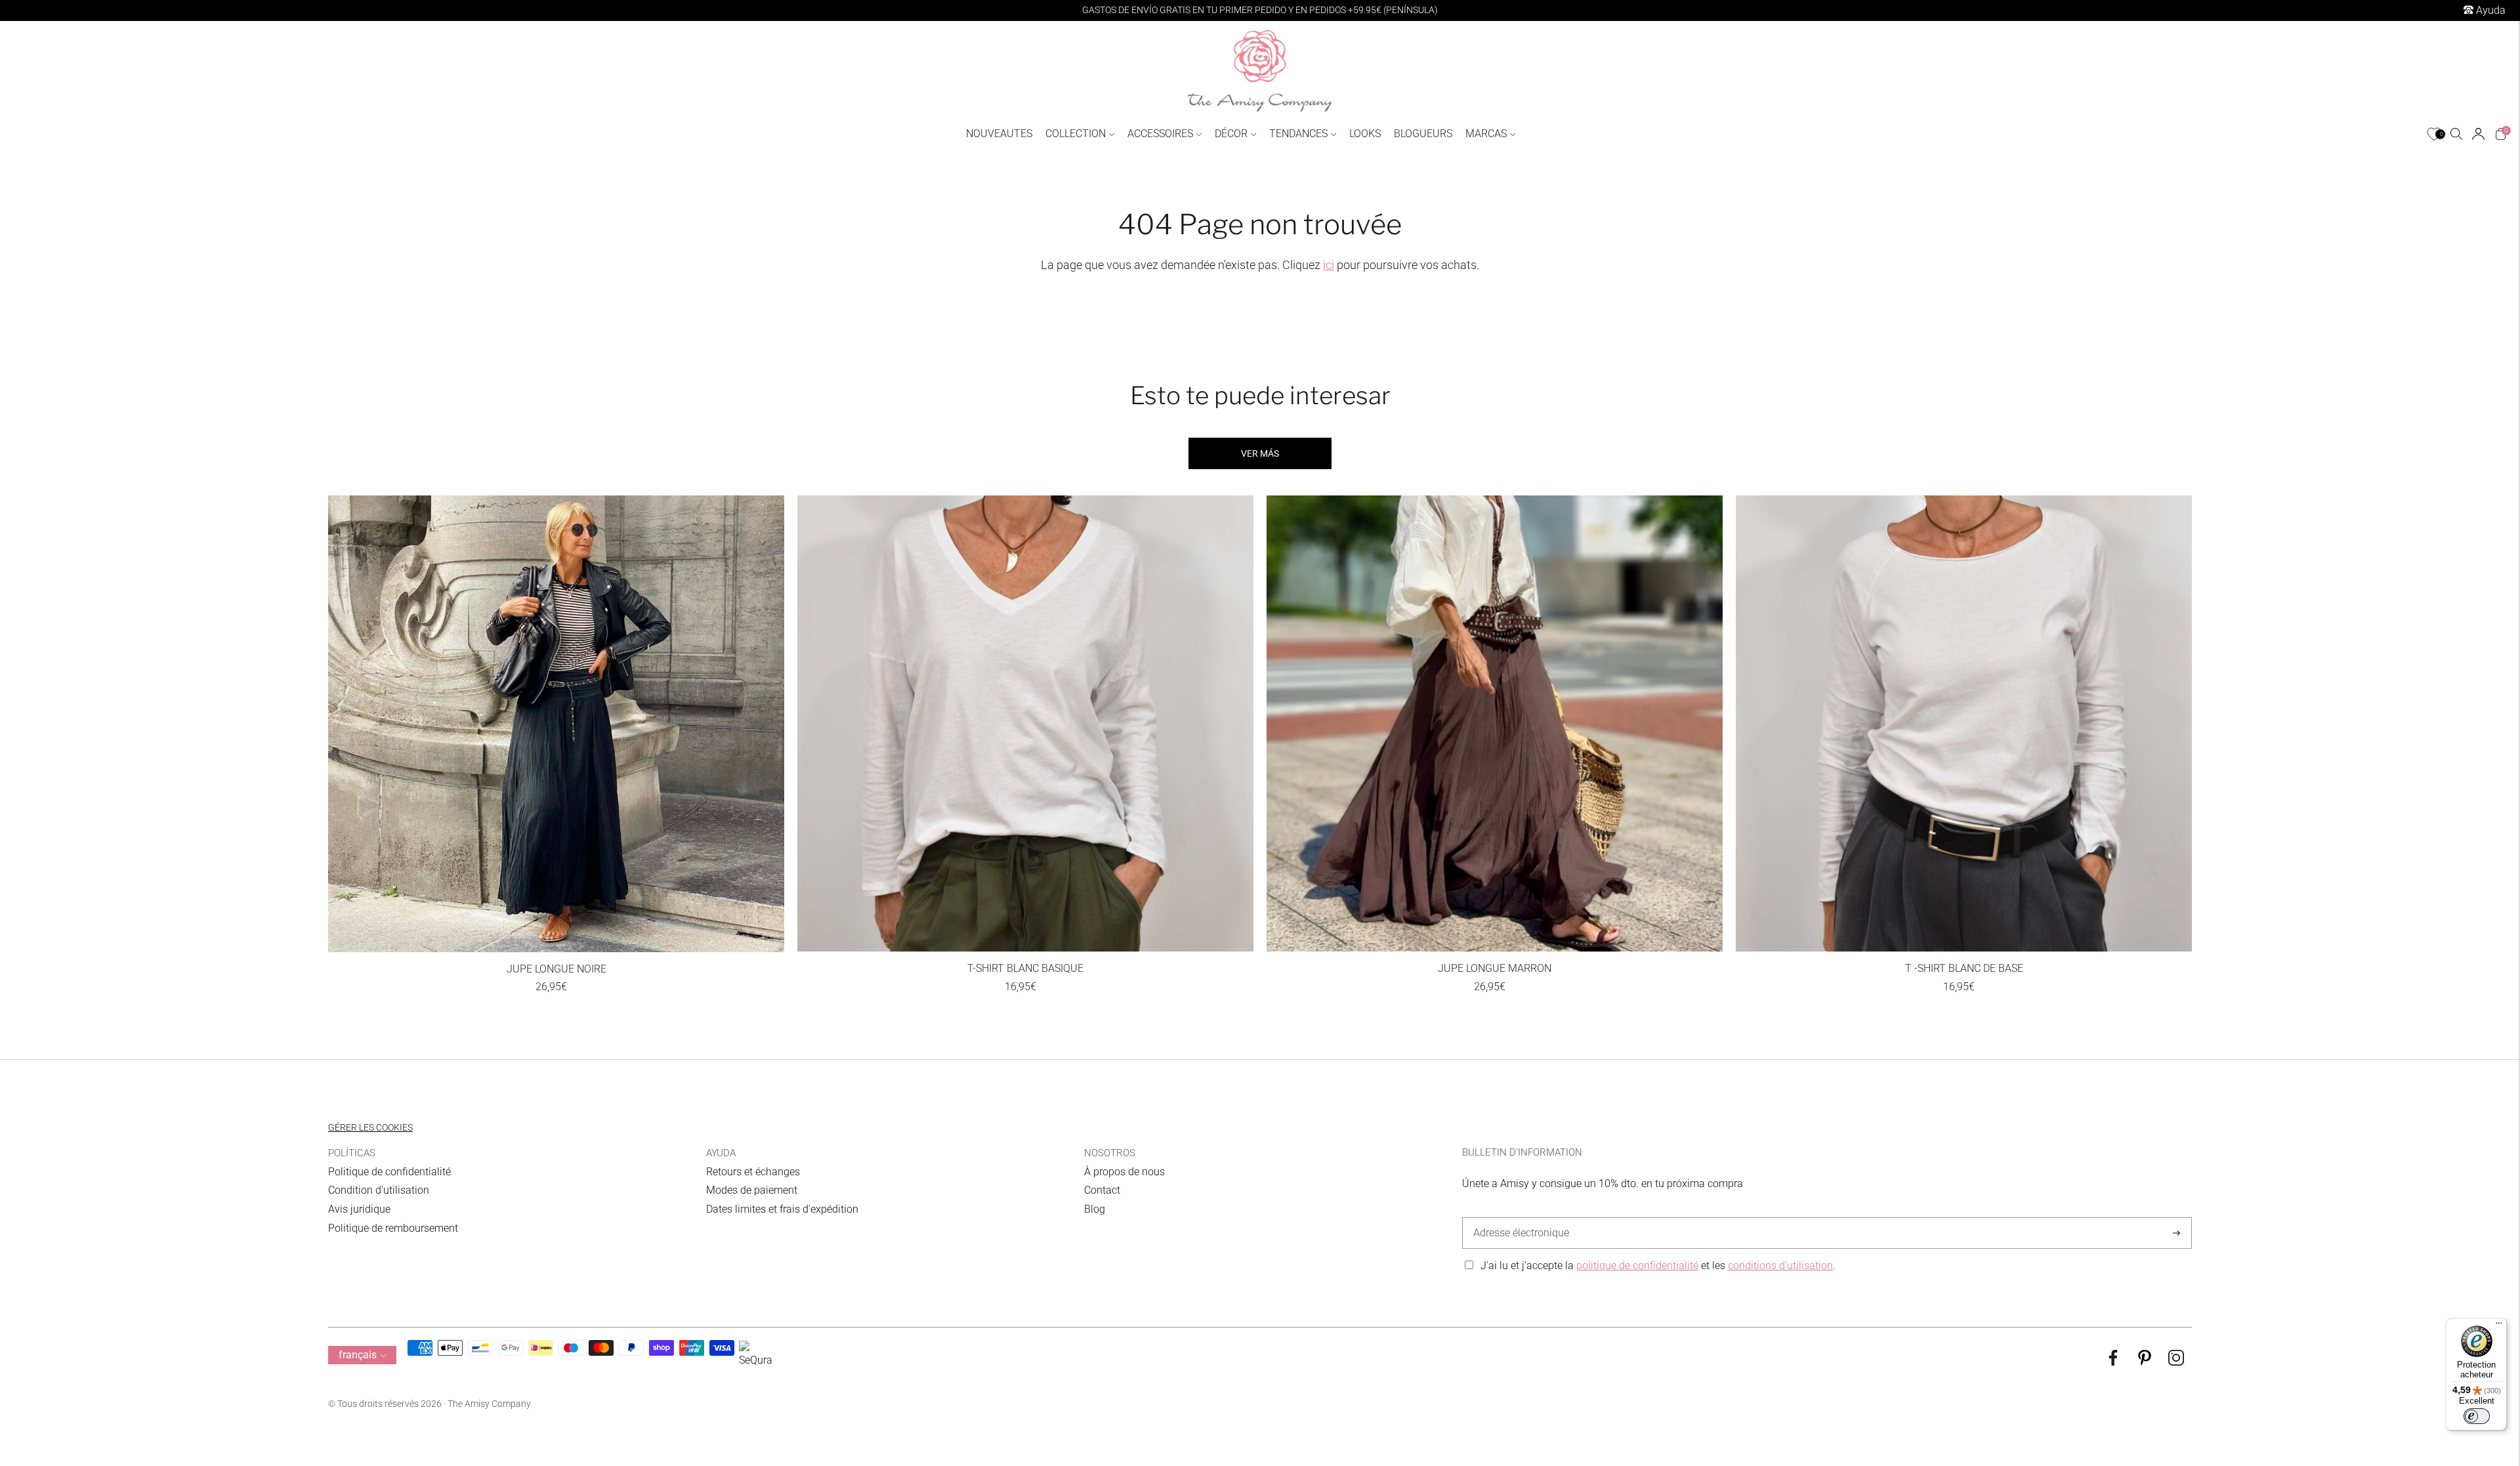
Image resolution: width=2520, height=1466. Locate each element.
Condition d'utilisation (379, 1190)
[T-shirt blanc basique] (1025, 723)
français (358, 1355)
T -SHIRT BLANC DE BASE (1964, 968)
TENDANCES (1298, 134)
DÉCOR (1231, 134)
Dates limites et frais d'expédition (782, 1209)
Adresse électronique (1518, 1218)
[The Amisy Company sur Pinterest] (2145, 1362)
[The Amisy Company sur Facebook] (2113, 1362)
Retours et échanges (753, 1172)
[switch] (2477, 1416)
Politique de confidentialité (389, 1172)
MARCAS (1486, 134)
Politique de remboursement (393, 1228)
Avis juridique (359, 1209)
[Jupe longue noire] (556, 724)
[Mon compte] (2478, 134)
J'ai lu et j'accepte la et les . (1658, 1266)
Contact (1102, 1190)
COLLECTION (1076, 134)
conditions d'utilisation (1780, 1266)
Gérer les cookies (370, 1127)
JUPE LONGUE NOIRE (556, 969)
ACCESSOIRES (1160, 134)
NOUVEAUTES (999, 134)
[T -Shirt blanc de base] (1964, 723)
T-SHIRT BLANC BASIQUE (1025, 968)
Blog (1095, 1209)
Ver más (1260, 453)
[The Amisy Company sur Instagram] (2176, 1362)
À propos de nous (1124, 1172)
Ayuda (2489, 10)
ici (1329, 265)
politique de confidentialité (1637, 1266)
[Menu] (2499, 1326)
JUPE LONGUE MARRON (1495, 968)
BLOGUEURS (1423, 134)
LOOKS (1365, 134)
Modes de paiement (752, 1190)
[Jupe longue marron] (1495, 723)
